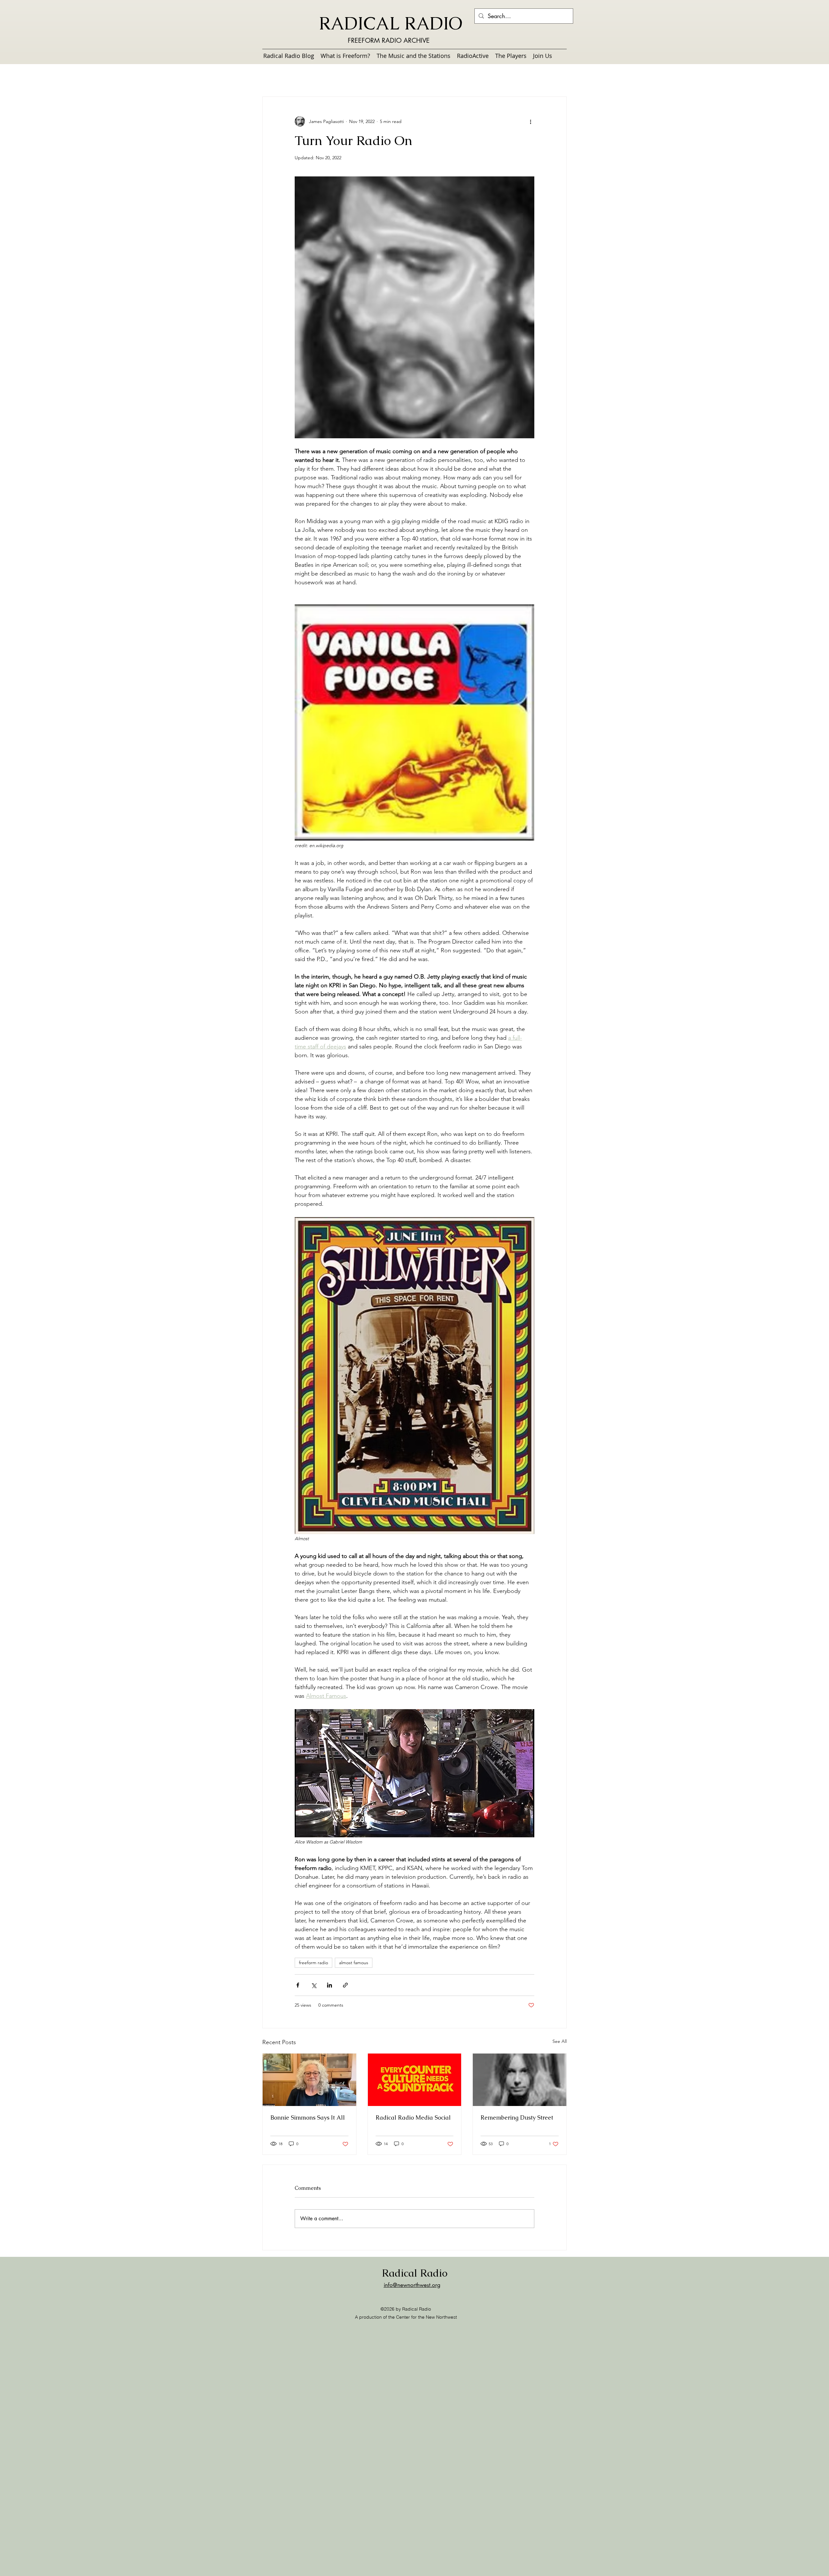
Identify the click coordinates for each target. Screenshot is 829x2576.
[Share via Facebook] (298, 1985)
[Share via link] (345, 1985)
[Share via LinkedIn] (329, 1985)
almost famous (354, 1963)
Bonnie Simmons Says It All (308, 2117)
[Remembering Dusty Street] (520, 2080)
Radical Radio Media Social (413, 2117)
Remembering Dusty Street (517, 2117)
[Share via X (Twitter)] (314, 1985)
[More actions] (530, 121)
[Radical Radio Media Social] (415, 2080)
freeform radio (313, 1963)
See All (560, 2041)
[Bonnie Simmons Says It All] (309, 2080)
